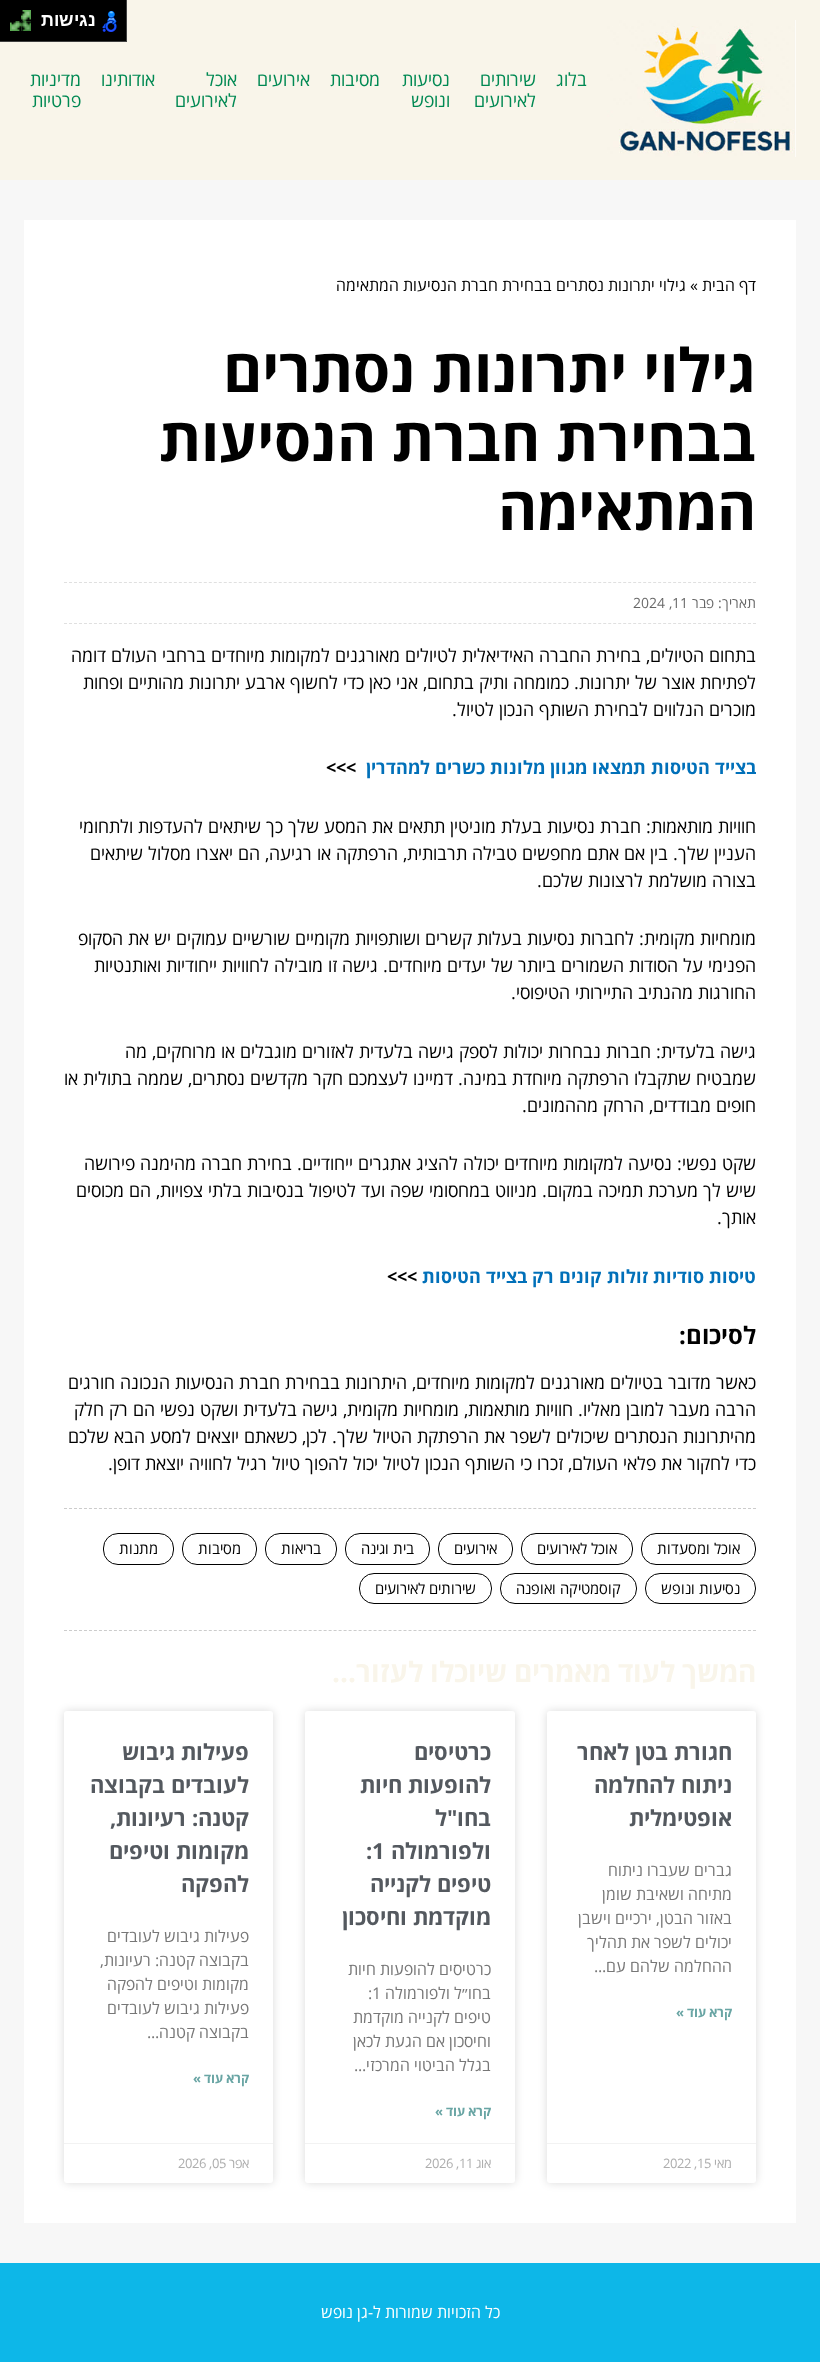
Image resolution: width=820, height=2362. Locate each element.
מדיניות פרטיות (55, 89)
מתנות (138, 1548)
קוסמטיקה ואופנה (568, 1588)
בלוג (571, 79)
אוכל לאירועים (206, 89)
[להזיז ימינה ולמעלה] (26, 15)
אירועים (283, 79)
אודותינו (128, 79)
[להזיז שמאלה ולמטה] (15, 26)
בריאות (301, 1548)
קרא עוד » (704, 2012)
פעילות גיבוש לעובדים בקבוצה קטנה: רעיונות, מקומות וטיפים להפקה (169, 1817)
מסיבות (355, 79)
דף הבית (729, 285)
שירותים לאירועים (505, 89)
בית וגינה (387, 1548)
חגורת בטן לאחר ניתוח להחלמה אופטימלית (654, 1784)
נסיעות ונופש (426, 89)
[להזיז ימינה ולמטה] (26, 26)
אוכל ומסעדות (698, 1548)
